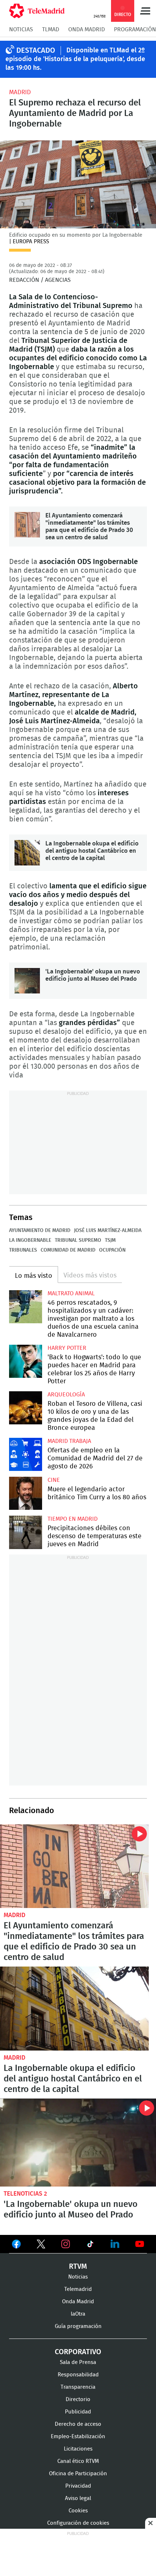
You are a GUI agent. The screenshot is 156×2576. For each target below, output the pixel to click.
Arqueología (66, 1395)
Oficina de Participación (78, 2474)
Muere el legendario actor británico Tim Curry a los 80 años (26, 1493)
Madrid (20, 92)
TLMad (51, 29)
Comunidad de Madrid (68, 1250)
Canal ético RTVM (78, 2461)
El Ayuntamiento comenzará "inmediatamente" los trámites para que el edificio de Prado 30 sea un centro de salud (27, 525)
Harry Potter (67, 1348)
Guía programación (78, 2326)
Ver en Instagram (66, 2244)
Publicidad (78, 2412)
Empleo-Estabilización (78, 2437)
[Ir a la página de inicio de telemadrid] (37, 11)
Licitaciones (78, 2449)
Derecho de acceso (78, 2424)
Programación (135, 29)
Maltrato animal (71, 1293)
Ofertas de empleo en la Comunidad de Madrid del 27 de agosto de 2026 (26, 1454)
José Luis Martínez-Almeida (108, 1231)
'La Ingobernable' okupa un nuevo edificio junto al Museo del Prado (27, 981)
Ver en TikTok (90, 2245)
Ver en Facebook (16, 2245)
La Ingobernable (30, 1240)
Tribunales (23, 1250)
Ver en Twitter (41, 2245)
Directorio (78, 2399)
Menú (145, 11)
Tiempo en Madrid (73, 1519)
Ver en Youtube (140, 2244)
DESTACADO (36, 51)
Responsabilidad (78, 2375)
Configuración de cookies (78, 2523)
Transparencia (78, 2387)
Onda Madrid (87, 29)
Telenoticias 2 (25, 2194)
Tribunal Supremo (78, 1240)
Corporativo (78, 2352)
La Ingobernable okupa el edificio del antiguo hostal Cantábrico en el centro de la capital (27, 853)
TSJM (110, 1240)
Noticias (21, 29)
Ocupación (112, 1250)
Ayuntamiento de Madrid (40, 1231)
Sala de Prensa (78, 2362)
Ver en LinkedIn (115, 2244)
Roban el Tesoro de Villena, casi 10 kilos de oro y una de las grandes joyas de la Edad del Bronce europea (26, 1408)
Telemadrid (78, 2289)
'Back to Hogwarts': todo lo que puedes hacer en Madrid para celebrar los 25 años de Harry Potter (26, 1361)
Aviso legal (78, 2498)
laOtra (78, 2314)
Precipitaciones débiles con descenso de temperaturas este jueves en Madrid (26, 1532)
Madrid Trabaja (69, 1441)
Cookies (78, 2511)
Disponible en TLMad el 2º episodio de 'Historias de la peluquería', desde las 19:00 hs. (75, 59)
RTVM (78, 2267)
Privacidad (78, 2486)
